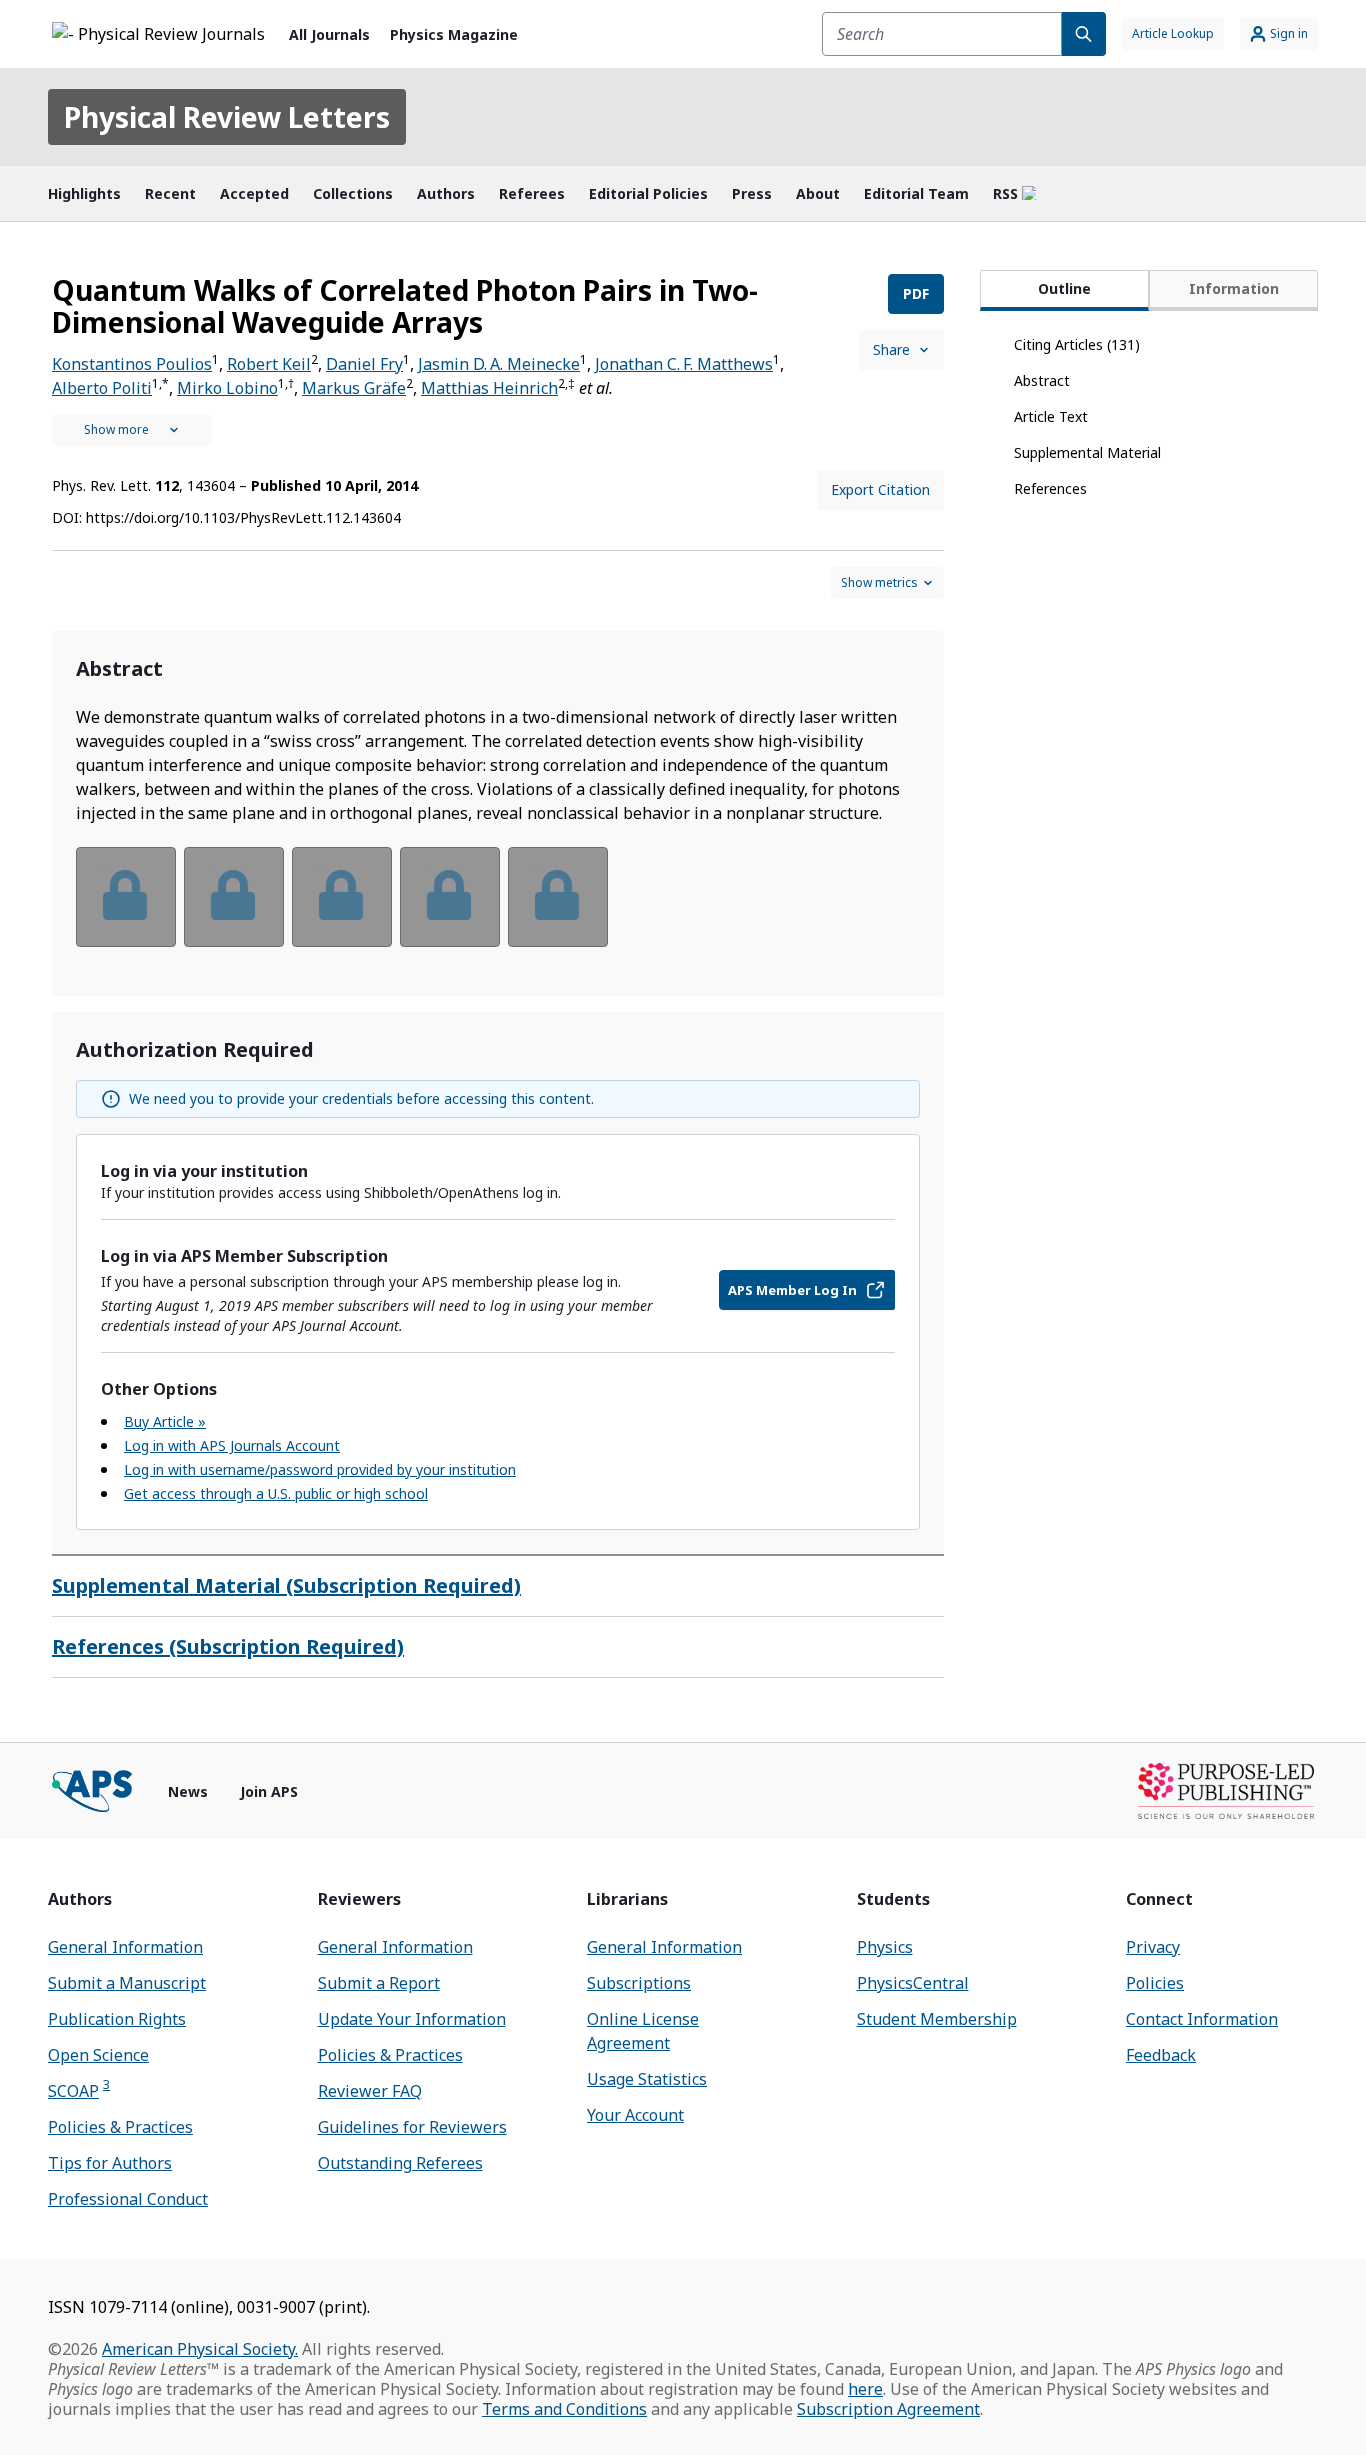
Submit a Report (379, 1983)
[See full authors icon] (132, 430)
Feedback (1161, 2055)
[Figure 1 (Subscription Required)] (126, 897)
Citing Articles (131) (1077, 344)
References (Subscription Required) (228, 1646)
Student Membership (937, 2019)
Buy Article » (165, 1421)
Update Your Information (412, 2019)
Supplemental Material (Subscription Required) (286, 1585)
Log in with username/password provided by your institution (320, 1469)
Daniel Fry (364, 364)
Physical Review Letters (227, 117)
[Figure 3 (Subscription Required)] (342, 897)
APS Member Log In (792, 1290)
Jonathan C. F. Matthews (684, 364)
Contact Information (1202, 2019)
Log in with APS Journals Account (232, 1445)
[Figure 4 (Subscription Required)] (450, 897)
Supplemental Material (1087, 452)
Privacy (1153, 1947)
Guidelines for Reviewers (412, 2127)
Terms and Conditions (564, 2409)
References (1050, 488)
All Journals (329, 34)
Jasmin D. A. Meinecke (499, 364)
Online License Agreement (643, 2031)
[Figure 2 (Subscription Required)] (234, 897)
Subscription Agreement (888, 2409)
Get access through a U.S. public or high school (276, 1493)
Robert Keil (269, 364)
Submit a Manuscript (127, 1983)
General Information (125, 1947)
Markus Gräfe (354, 388)
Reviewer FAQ (370, 2091)
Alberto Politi (102, 388)
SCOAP (79, 2090)
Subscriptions (639, 1983)
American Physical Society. (200, 2349)
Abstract (1042, 380)
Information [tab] (1234, 288)
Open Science (98, 2055)
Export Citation (880, 489)
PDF (916, 293)
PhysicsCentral (913, 1983)
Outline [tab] (1064, 288)
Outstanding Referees (400, 2163)
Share (891, 349)
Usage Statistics (647, 2079)
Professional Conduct (128, 2199)
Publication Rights (117, 2019)
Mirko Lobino (227, 388)
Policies (1155, 1983)
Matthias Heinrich (489, 388)
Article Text (1051, 416)
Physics (885, 1947)
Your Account (635, 2115)
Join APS (269, 1791)
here (865, 2389)
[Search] (1084, 34)
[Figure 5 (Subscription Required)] (558, 897)
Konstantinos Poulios (132, 364)
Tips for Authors (110, 2163)
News (188, 1791)
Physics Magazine (454, 34)
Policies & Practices (120, 2127)
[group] (498, 909)
